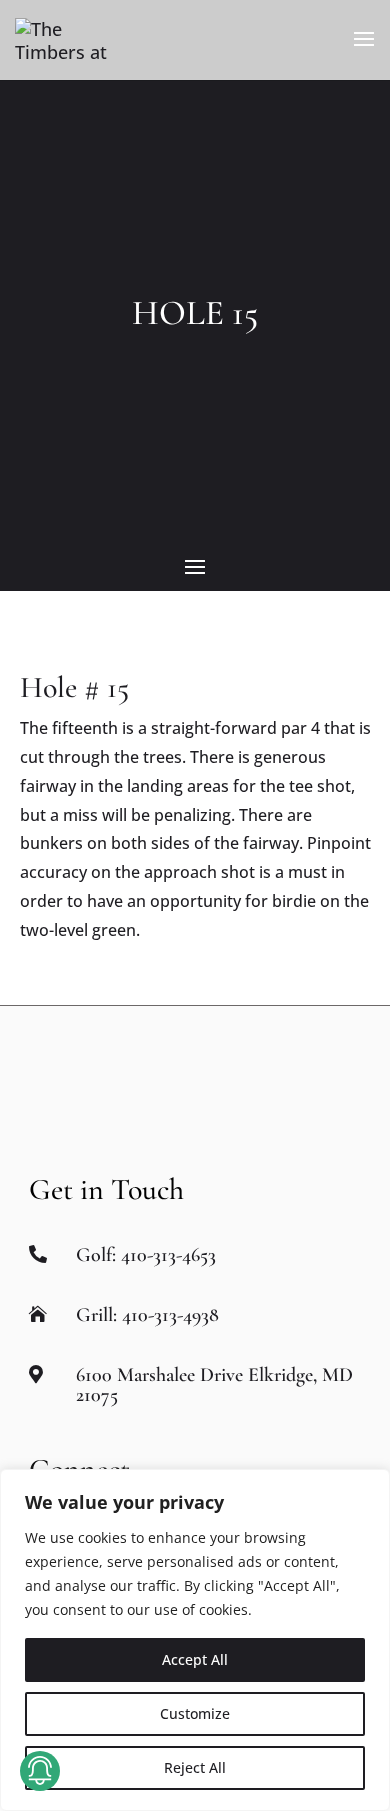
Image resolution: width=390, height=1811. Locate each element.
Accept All (195, 1659)
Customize (195, 1713)
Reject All (195, 1767)
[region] (195, 1640)
